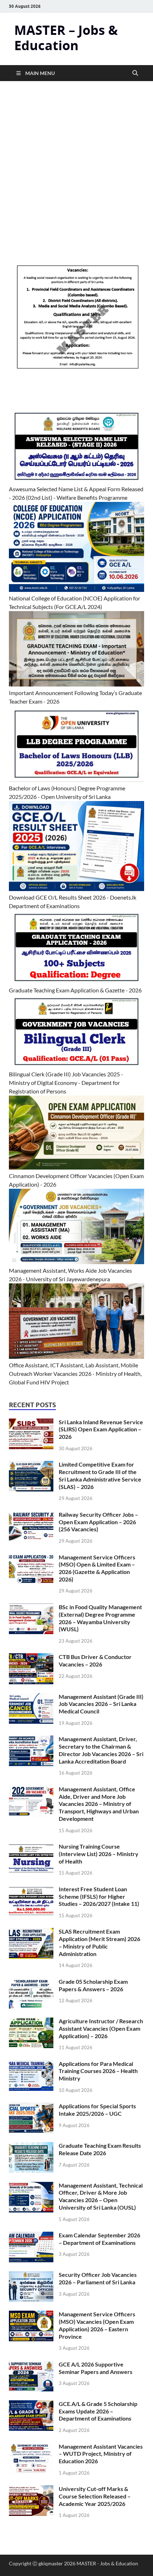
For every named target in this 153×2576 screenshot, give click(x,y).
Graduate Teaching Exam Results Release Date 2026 (100, 2149)
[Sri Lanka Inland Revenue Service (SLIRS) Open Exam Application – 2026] (31, 1423)
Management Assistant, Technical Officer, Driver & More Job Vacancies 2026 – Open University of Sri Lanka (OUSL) (101, 2196)
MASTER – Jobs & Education (66, 38)
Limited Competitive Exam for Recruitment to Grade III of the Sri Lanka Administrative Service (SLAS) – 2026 (100, 1475)
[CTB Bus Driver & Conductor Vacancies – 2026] (31, 1657)
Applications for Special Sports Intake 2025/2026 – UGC (97, 2110)
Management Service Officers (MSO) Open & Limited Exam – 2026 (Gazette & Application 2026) (97, 1568)
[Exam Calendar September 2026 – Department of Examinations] (31, 2236)
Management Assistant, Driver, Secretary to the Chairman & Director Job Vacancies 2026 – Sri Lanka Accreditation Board (101, 1750)
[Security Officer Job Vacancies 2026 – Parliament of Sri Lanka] (31, 2275)
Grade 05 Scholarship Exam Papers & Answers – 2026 (93, 1985)
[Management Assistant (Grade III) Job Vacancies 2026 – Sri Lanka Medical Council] (31, 1697)
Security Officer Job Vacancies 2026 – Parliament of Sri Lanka (98, 2278)
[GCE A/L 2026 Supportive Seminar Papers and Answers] (31, 2365)
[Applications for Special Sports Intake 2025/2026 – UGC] (31, 2107)
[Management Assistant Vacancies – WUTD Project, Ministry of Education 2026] (31, 2447)
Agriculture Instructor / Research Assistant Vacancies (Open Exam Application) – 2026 (101, 2028)
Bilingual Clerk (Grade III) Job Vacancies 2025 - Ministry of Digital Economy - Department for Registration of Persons (66, 1083)
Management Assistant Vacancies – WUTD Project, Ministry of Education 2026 (101, 2454)
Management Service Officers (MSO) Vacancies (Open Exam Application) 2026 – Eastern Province (97, 2325)
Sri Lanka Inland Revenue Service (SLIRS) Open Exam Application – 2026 (101, 1429)
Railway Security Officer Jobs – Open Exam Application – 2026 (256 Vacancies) (98, 1522)
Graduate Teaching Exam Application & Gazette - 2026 (75, 990)
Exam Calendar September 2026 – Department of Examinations (99, 2239)
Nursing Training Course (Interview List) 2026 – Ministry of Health (99, 1854)
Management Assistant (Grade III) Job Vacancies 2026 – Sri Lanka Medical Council (101, 1704)
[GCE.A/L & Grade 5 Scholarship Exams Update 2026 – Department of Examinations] (31, 2404)
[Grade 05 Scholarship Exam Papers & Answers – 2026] (31, 1982)
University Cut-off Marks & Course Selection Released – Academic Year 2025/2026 (95, 2496)
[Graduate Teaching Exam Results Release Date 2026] (31, 2146)
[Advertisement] (76, 183)
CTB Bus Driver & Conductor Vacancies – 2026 (95, 1660)
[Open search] (135, 73)
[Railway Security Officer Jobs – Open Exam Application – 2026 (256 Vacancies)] (31, 1515)
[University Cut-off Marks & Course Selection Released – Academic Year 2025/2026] (31, 2489)
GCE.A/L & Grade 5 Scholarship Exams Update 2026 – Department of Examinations (98, 2411)
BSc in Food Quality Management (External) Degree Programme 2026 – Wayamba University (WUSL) (100, 1618)
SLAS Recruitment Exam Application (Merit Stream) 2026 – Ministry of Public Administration (99, 1942)
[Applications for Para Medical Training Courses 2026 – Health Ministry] (31, 2064)
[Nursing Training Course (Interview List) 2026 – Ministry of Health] (31, 1847)
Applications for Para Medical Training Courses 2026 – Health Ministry (98, 2071)
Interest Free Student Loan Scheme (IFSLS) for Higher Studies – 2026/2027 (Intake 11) (99, 1896)
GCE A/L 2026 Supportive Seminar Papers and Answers (96, 2368)
